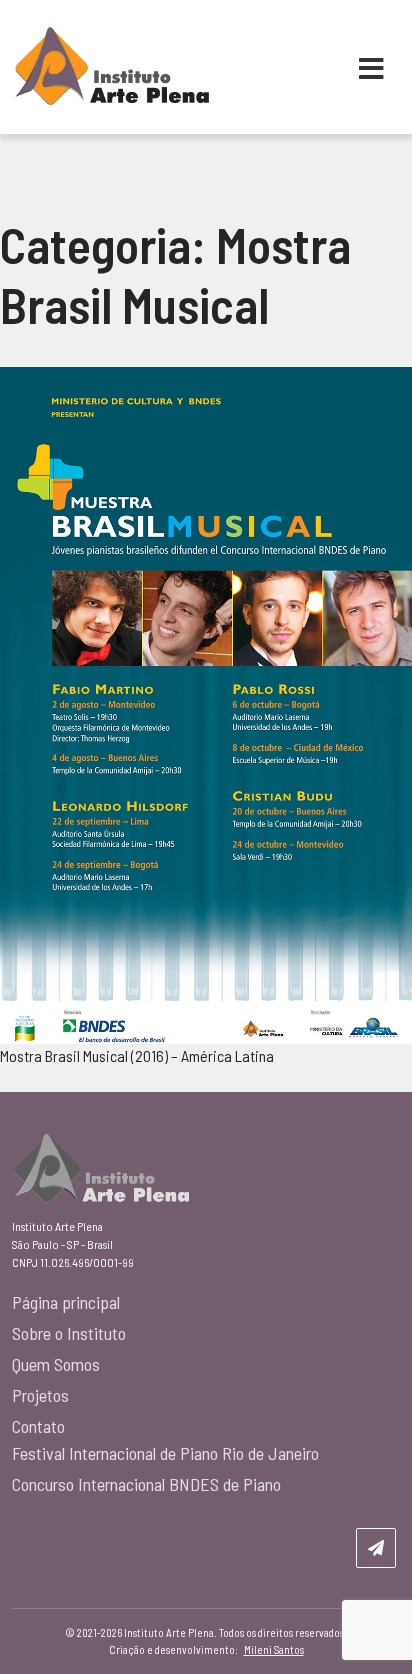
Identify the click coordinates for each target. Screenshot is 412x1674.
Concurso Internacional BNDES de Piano (146, 1484)
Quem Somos (56, 1364)
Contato (38, 1426)
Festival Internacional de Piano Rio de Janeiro (165, 1453)
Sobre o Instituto (69, 1333)
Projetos (40, 1395)
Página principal (66, 1302)
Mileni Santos (274, 1649)
